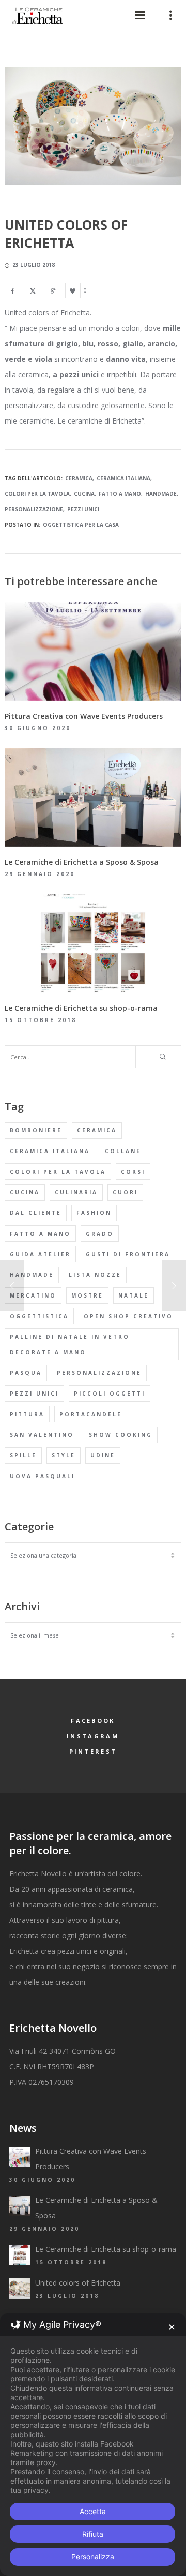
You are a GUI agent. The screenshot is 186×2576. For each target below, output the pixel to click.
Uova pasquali (42, 1476)
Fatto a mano (120, 494)
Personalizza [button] (93, 2557)
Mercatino (33, 1295)
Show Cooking (121, 1435)
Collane (123, 1151)
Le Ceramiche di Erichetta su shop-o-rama (106, 2249)
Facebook (93, 1720)
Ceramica (79, 478)
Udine (103, 1455)
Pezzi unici (83, 509)
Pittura (27, 1414)
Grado (100, 1234)
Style (64, 1455)
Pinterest (93, 1751)
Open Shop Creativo (128, 1316)
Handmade (161, 494)
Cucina (84, 494)
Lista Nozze (95, 1275)
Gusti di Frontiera (128, 1254)
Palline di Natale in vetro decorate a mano (70, 1344)
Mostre (87, 1295)
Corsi (133, 1172)
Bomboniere (36, 1130)
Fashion (94, 1213)
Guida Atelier (40, 1254)
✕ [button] (172, 2327)
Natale (134, 1295)
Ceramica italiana (123, 478)
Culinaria (76, 1192)
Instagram (93, 1736)
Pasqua (26, 1373)
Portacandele (91, 1414)
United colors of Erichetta (78, 2283)
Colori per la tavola (37, 494)
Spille (23, 1455)
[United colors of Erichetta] (12, 290)
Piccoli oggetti (110, 1394)
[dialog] (93, 2445)
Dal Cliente (36, 1213)
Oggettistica (39, 1316)
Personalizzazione (34, 509)
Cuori (125, 1192)
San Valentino (42, 1435)
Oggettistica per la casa (81, 525)
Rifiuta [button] (93, 2534)
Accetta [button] (93, 2511)
